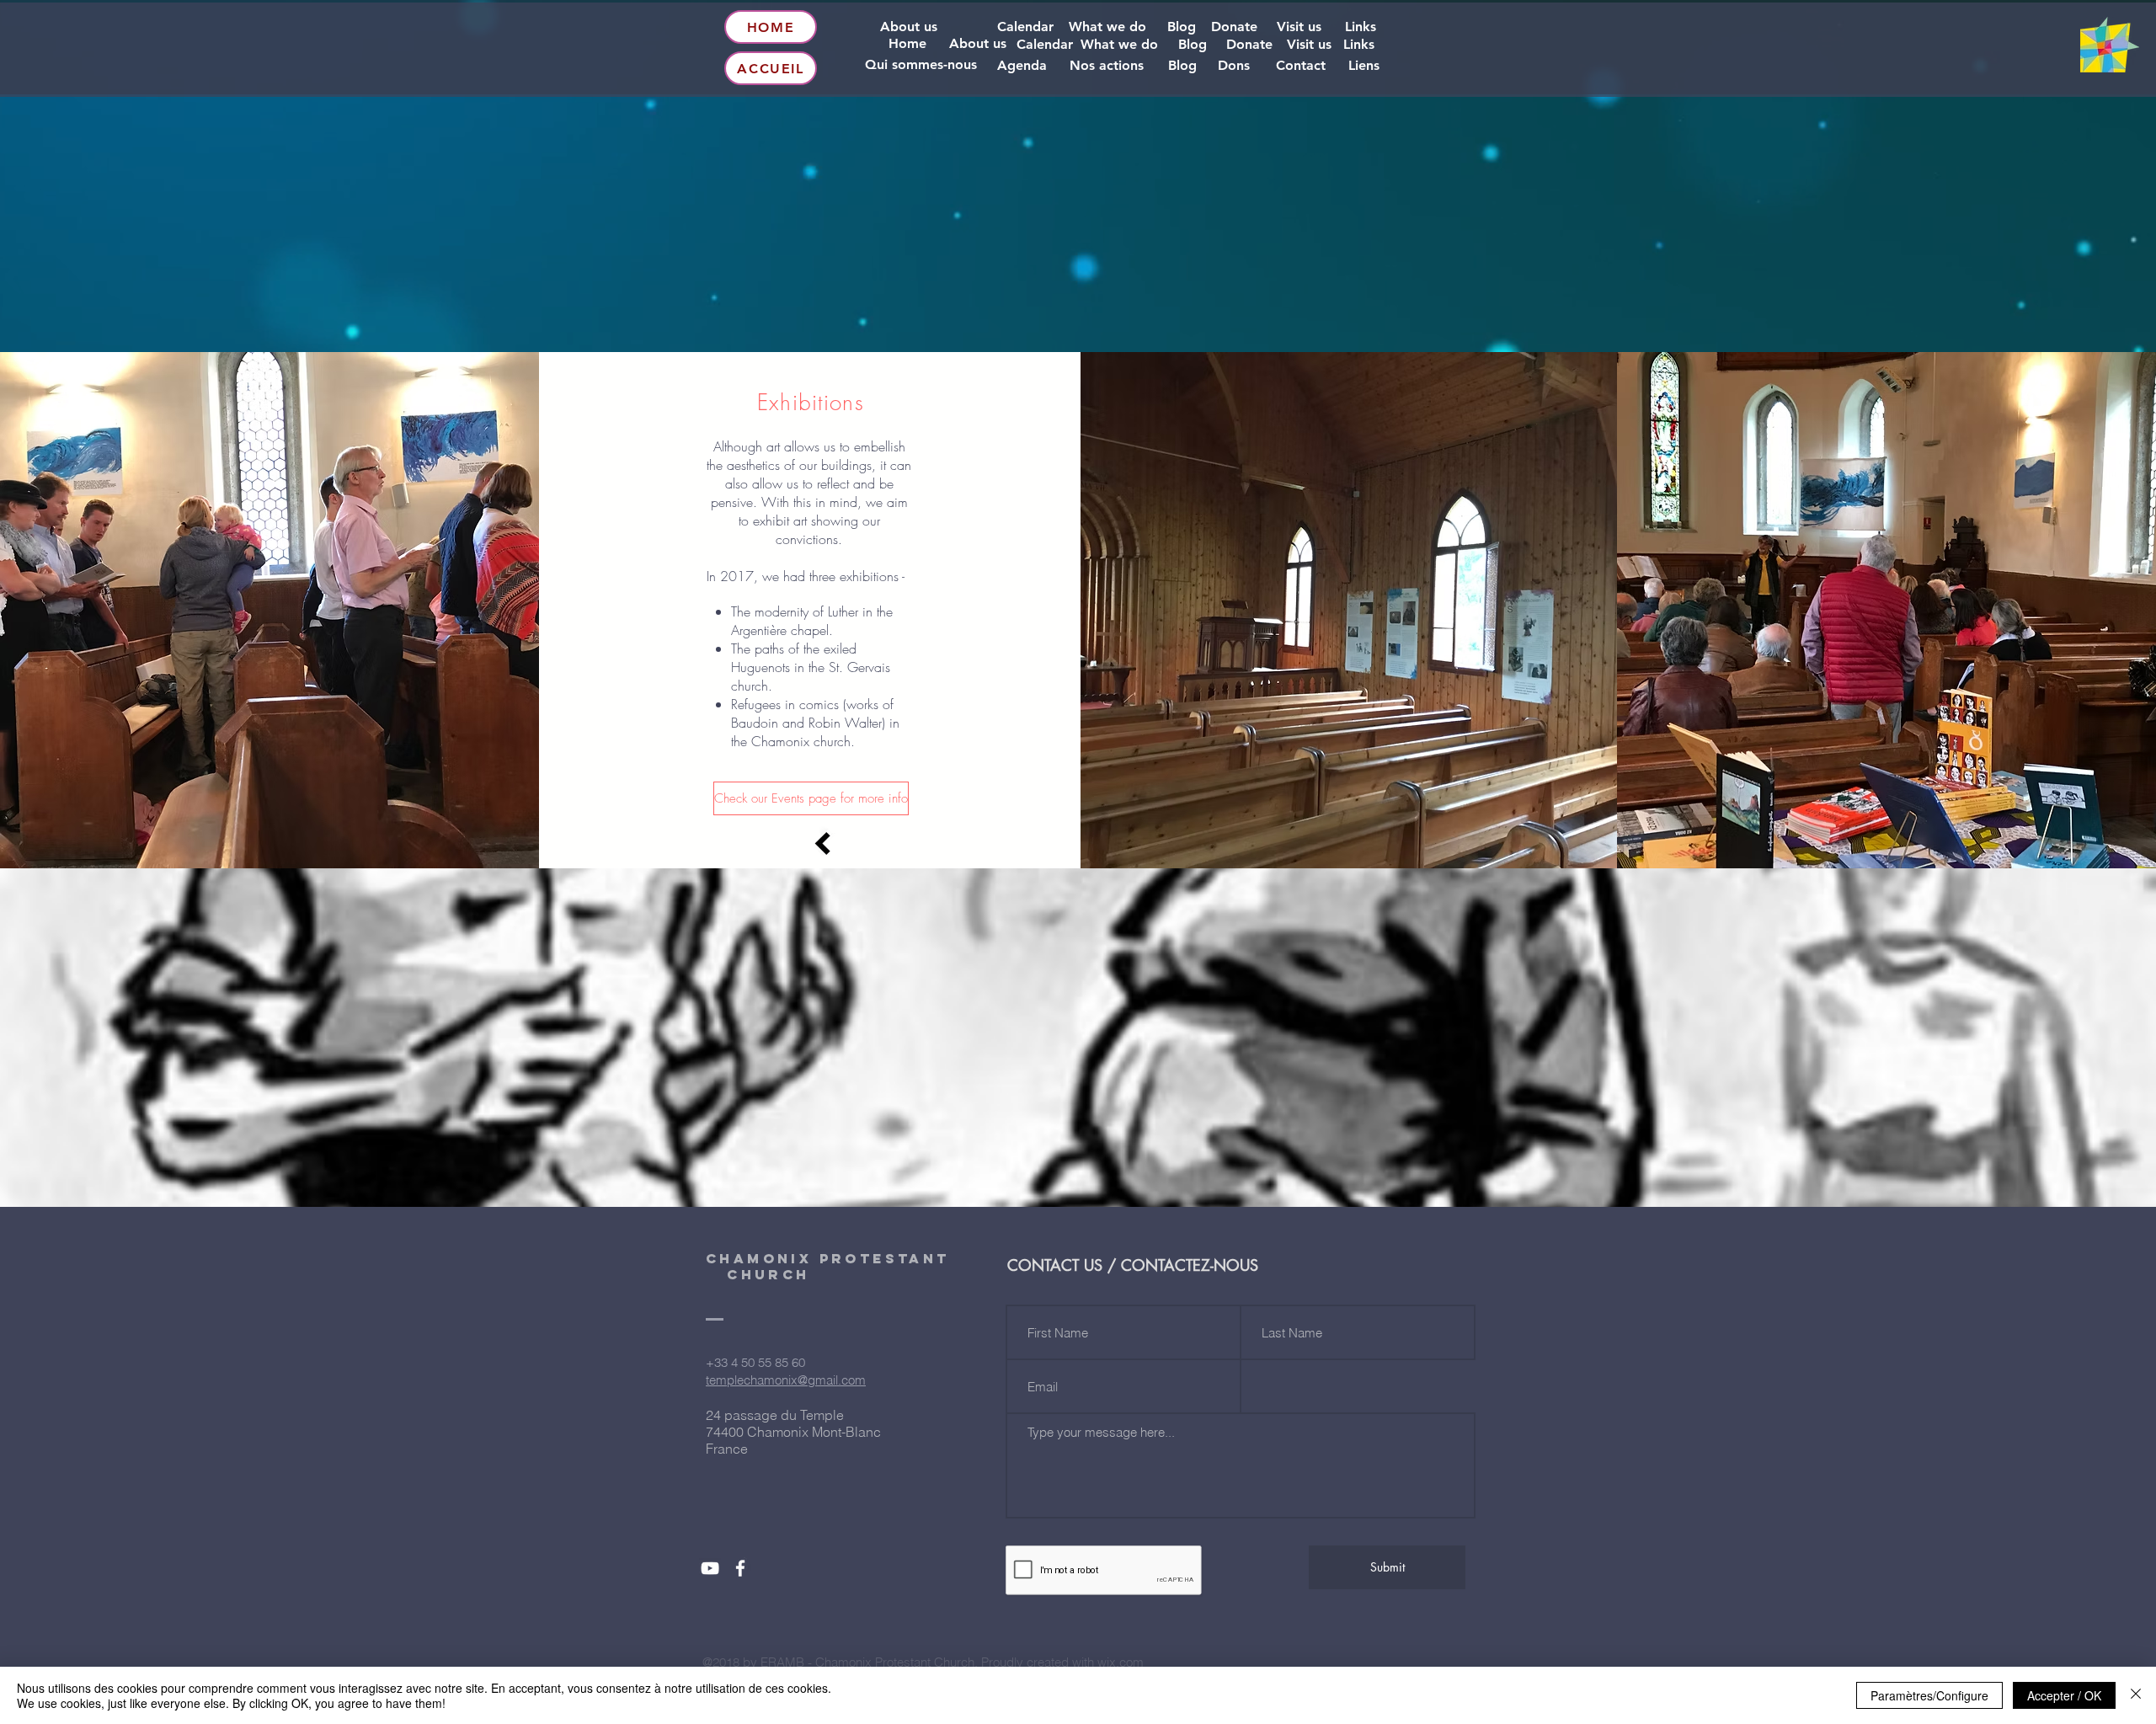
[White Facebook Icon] (740, 1568)
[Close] (2136, 1695)
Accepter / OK (2064, 1695)
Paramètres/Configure (1929, 1695)
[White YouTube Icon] (710, 1568)
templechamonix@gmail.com (786, 1380)
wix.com (1121, 1662)
